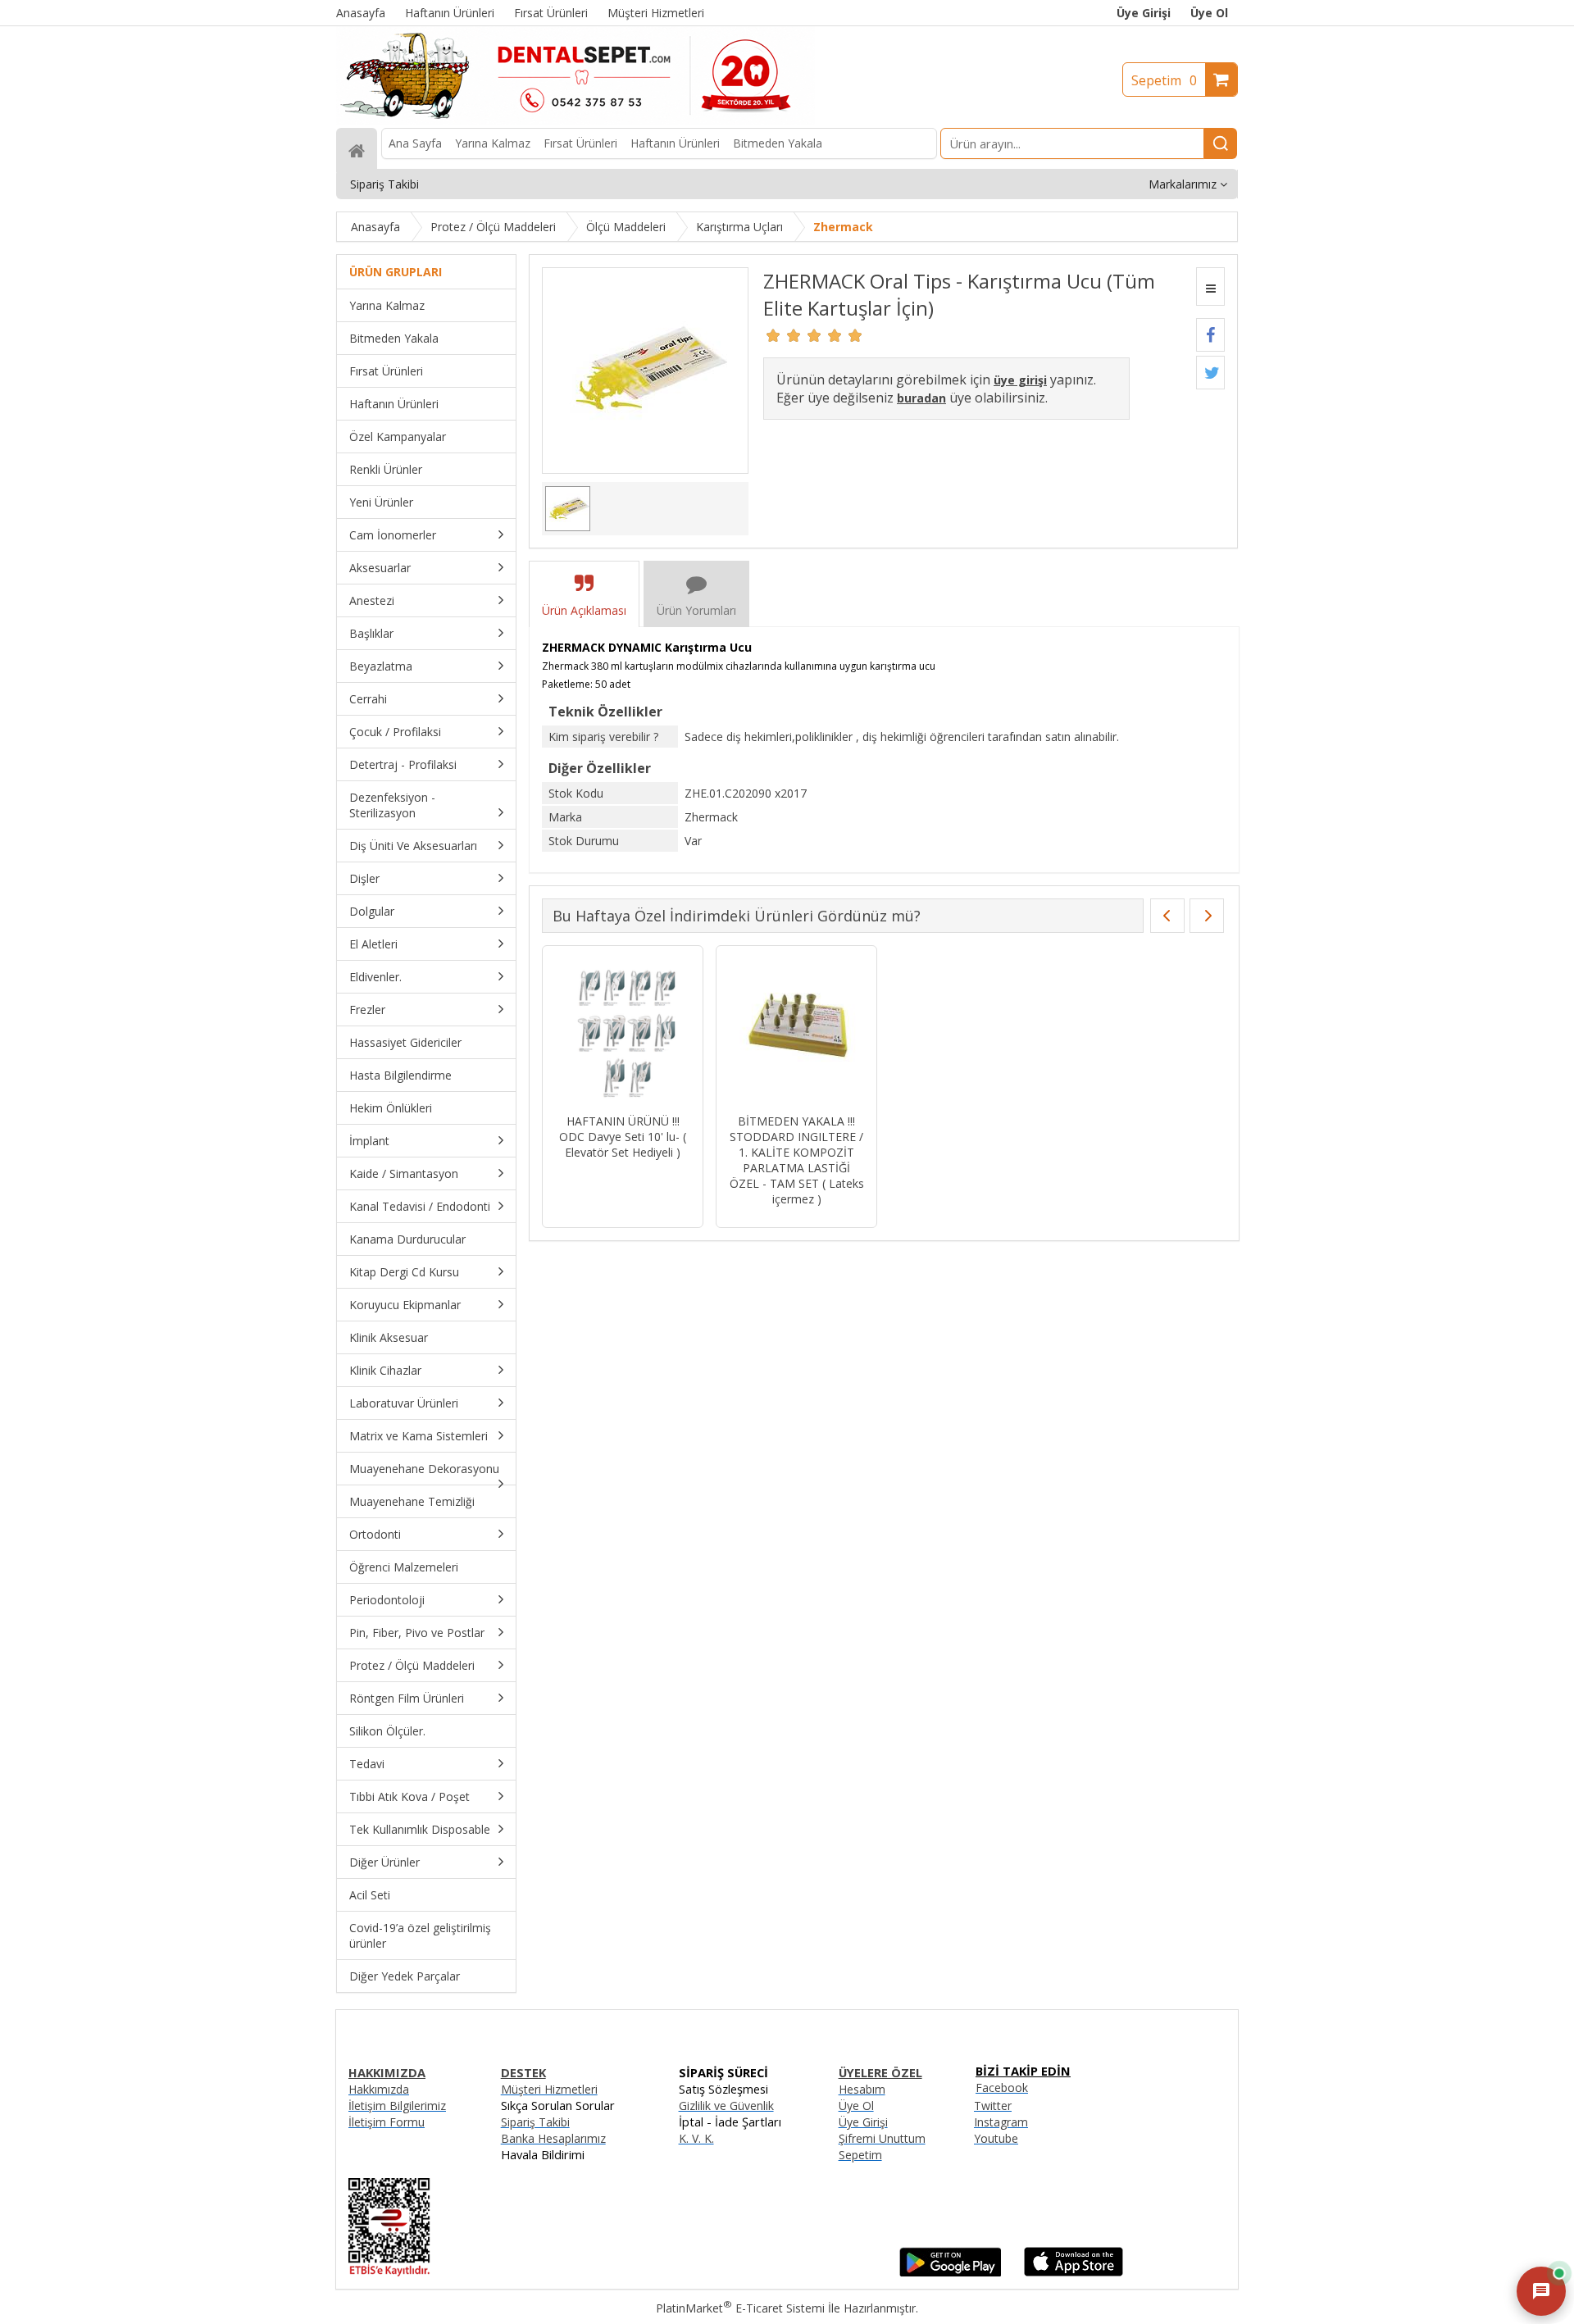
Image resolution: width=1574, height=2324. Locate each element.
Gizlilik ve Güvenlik (726, 2106)
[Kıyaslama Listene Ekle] (1210, 287)
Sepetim (1164, 80)
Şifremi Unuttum (882, 2138)
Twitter (993, 2106)
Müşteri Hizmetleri (549, 2089)
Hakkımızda (379, 2089)
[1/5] (773, 335)
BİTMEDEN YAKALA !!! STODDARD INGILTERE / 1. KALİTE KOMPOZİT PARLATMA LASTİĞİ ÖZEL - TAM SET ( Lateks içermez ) (797, 1160)
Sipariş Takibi (535, 2122)
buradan (921, 398)
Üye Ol (1209, 13)
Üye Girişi (1144, 13)
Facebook (1002, 2088)
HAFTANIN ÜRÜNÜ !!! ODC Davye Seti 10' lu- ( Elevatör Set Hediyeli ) (623, 1137)
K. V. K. (696, 2138)
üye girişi (1020, 380)
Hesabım (862, 2089)
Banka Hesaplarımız (553, 2138)
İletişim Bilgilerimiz (397, 2106)
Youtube (996, 2138)
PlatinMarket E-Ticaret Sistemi (740, 2308)
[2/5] (784, 335)
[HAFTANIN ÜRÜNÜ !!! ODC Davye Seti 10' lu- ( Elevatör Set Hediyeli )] (623, 1032)
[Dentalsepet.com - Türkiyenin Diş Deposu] (575, 120)
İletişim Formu (387, 2122)
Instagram (1001, 2122)
